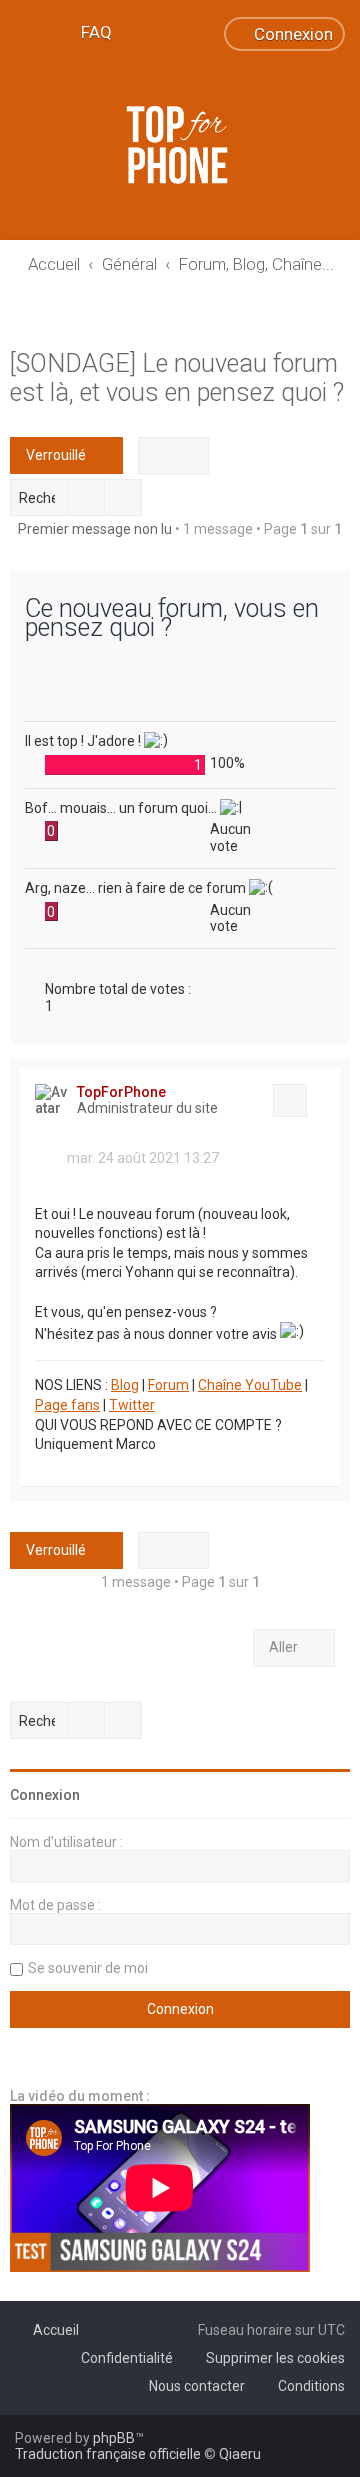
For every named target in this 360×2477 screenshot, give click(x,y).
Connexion (45, 1795)
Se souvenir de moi (88, 1968)
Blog (125, 1385)
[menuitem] (87, 32)
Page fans (67, 1405)
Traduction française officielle (108, 2454)
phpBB (114, 2438)
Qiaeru (240, 2454)
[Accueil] (180, 145)
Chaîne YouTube (250, 1385)
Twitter (132, 1405)
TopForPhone (121, 1092)
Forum (168, 1385)
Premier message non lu (95, 529)
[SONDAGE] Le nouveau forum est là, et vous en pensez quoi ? (177, 378)
